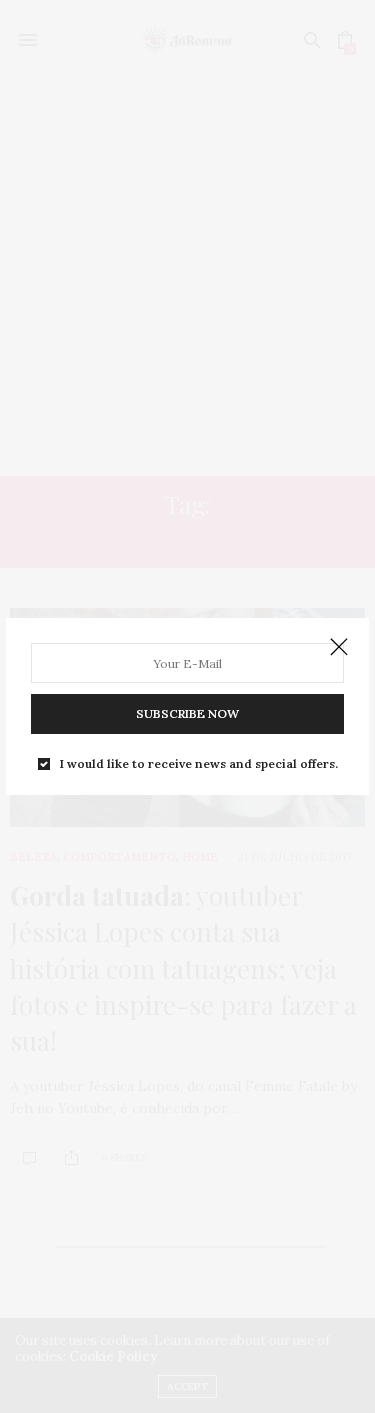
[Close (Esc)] (339, 648)
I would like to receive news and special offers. (199, 764)
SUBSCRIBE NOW (187, 713)
